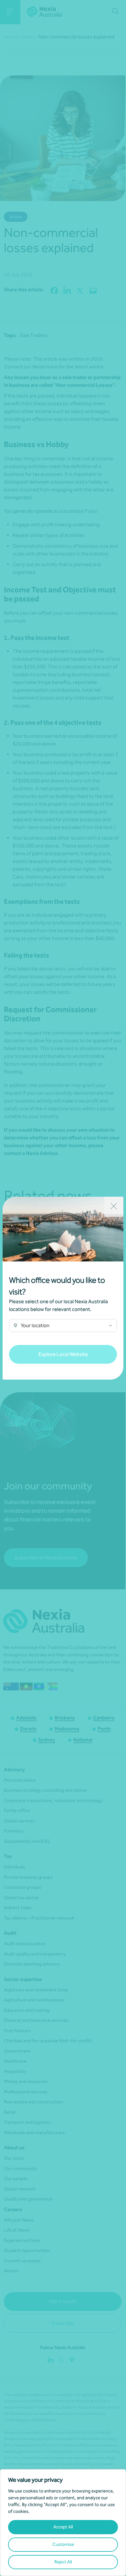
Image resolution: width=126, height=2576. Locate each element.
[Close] (114, 1207)
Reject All (63, 2562)
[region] (63, 2523)
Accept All (63, 2527)
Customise (63, 2544)
